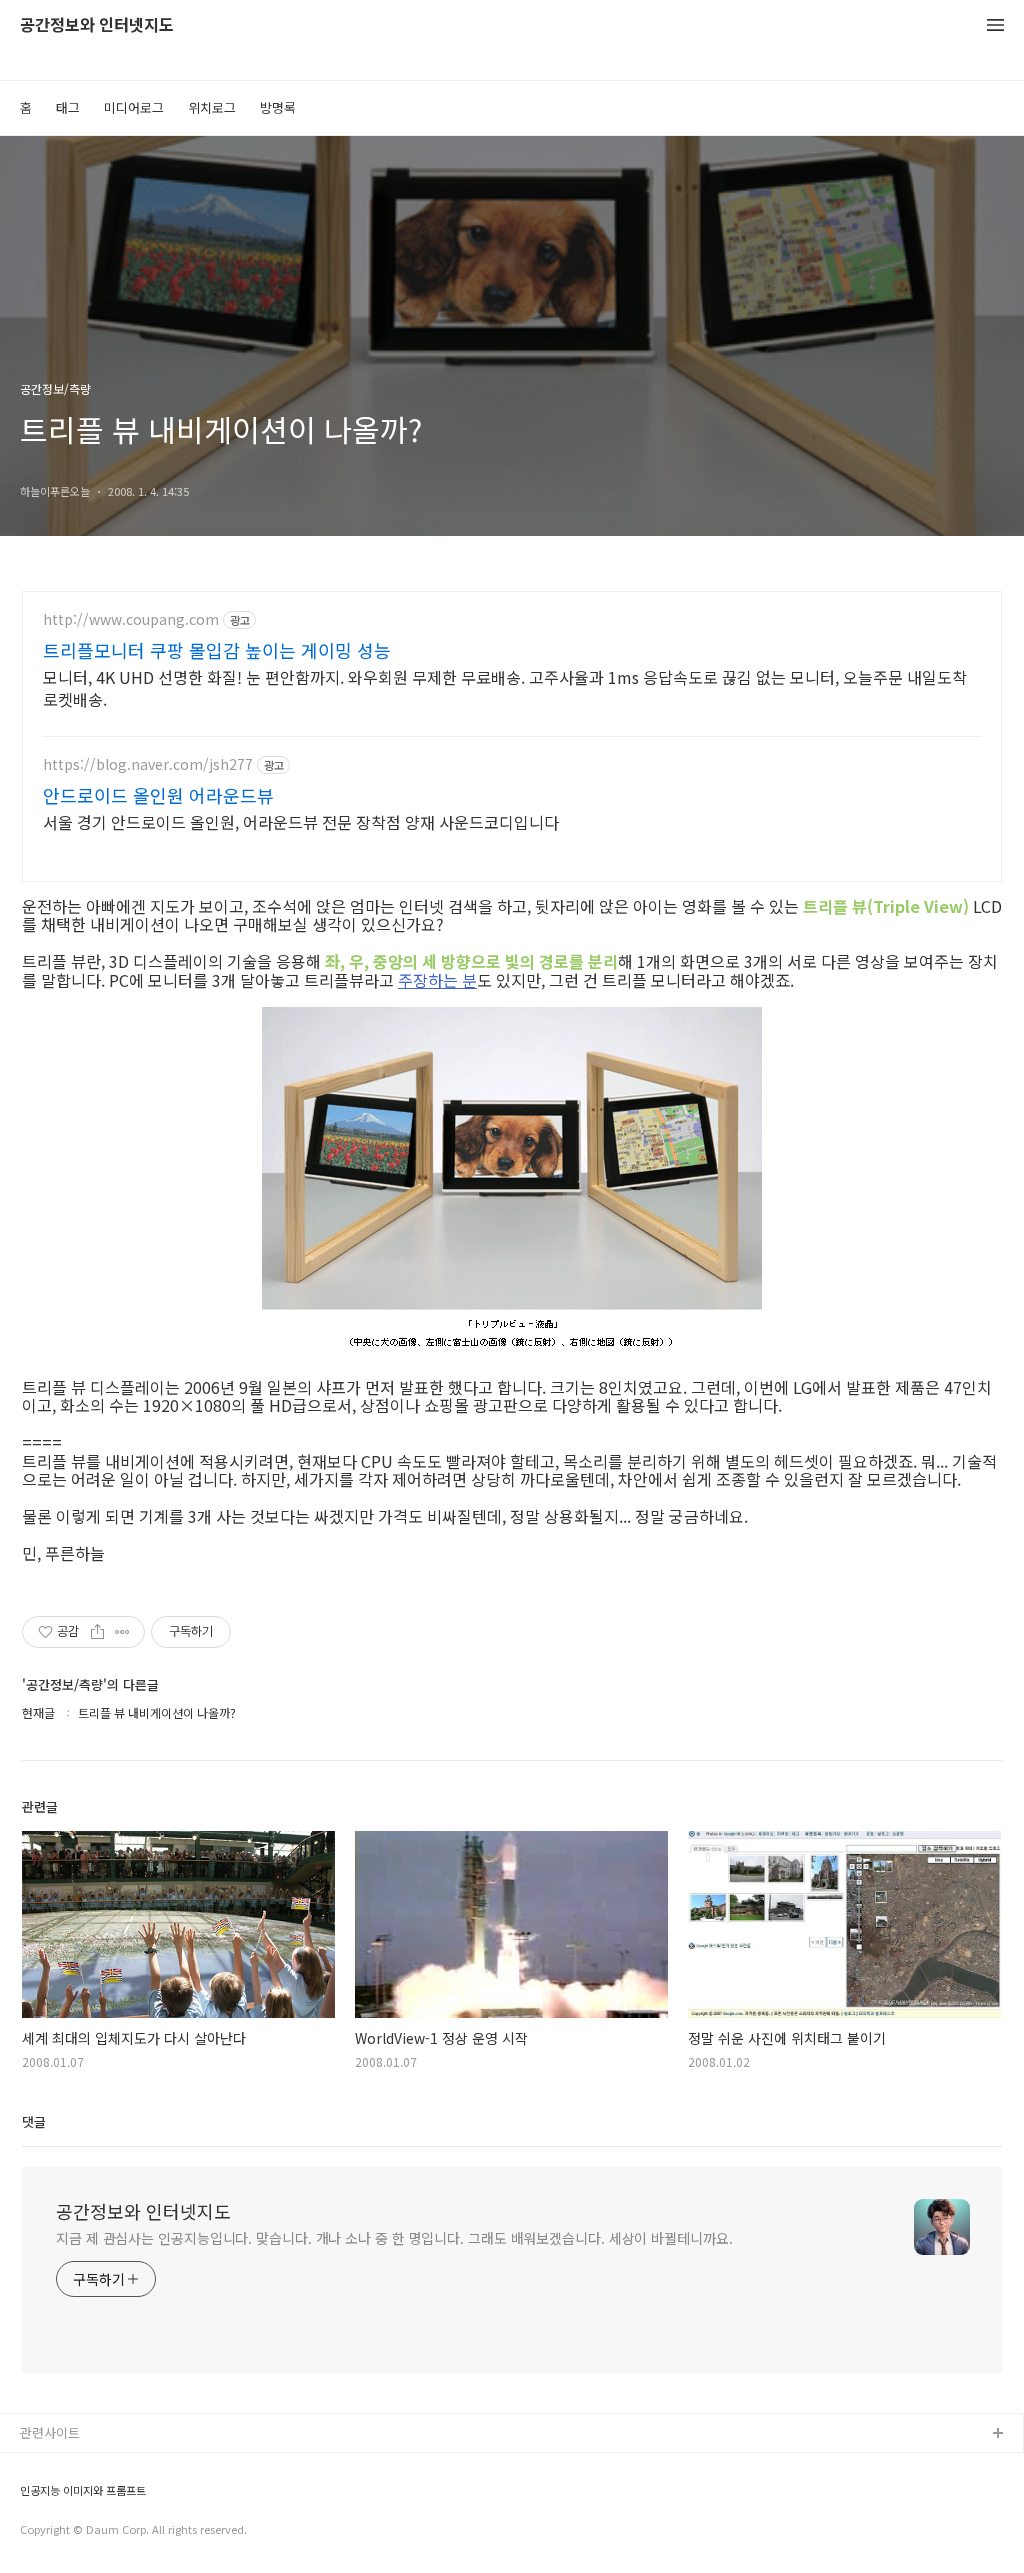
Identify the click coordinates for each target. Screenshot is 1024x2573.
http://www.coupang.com (131, 619)
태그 (68, 107)
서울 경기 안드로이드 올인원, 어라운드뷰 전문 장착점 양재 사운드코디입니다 (301, 821)
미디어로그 (134, 107)
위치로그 (212, 107)
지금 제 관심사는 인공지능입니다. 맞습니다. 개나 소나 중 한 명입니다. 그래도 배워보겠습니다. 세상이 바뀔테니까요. (394, 2238)
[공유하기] (97, 1632)
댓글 (34, 2121)
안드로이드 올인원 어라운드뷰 (158, 795)
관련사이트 (50, 2432)
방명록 (278, 107)
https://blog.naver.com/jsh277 (148, 764)
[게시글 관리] (122, 1632)
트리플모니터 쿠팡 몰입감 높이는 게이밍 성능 (217, 650)
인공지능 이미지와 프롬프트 (83, 2490)
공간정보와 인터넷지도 (97, 25)
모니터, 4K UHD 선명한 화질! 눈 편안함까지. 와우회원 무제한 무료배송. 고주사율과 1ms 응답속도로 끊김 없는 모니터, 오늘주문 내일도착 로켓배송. (505, 687)
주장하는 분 (437, 980)
